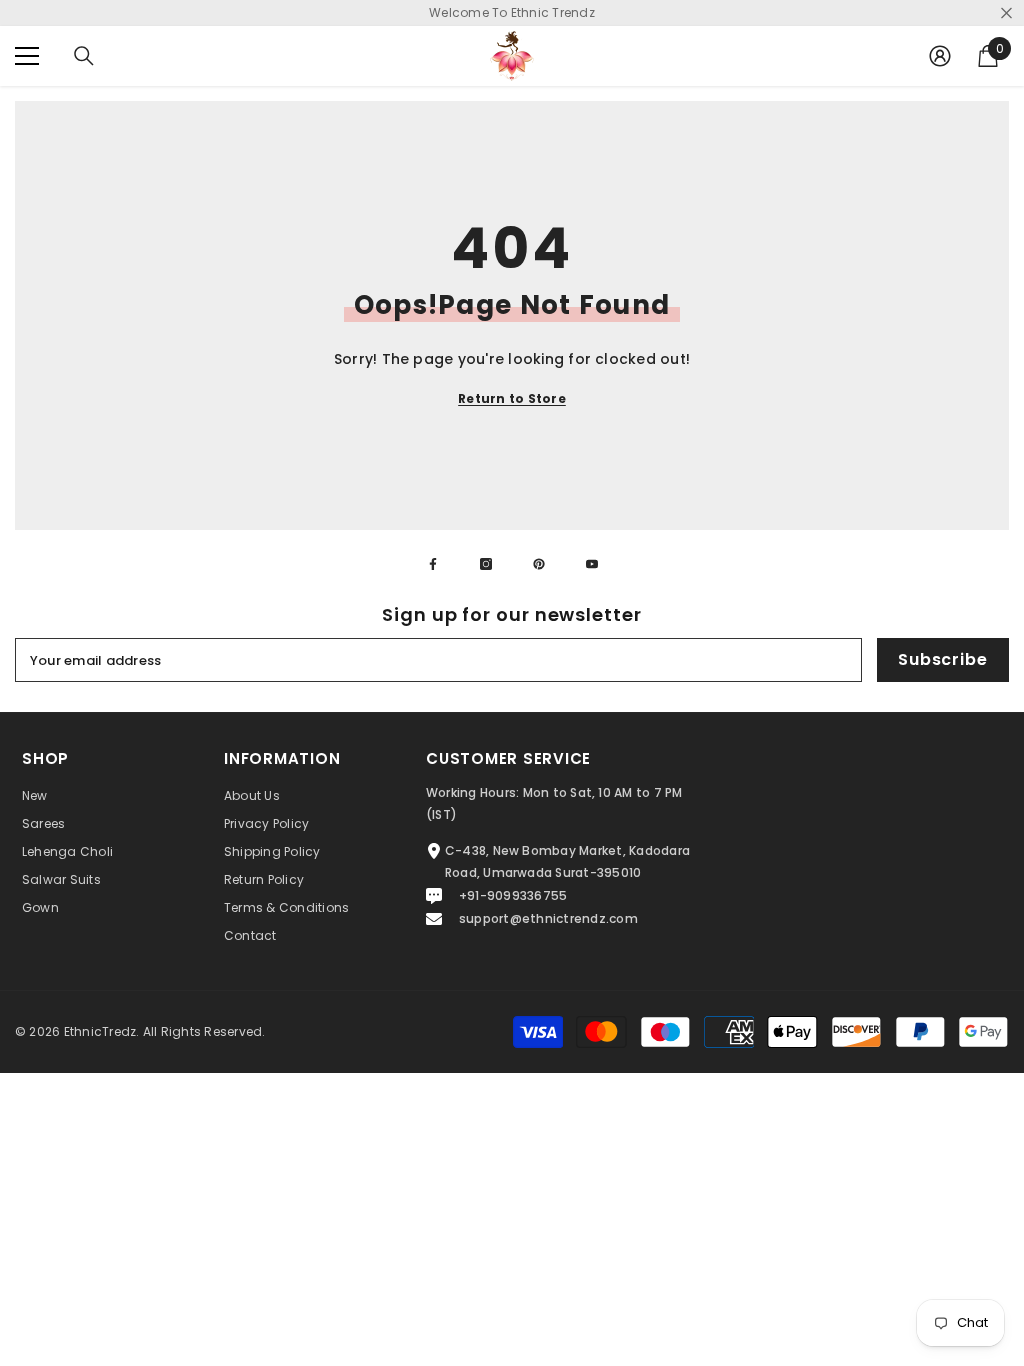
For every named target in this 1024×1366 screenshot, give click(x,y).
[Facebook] (433, 564)
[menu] (27, 56)
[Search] (84, 56)
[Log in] (940, 56)
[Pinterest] (539, 564)
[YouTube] (592, 564)
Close (1006, 13)
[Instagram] (486, 564)
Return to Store (512, 398)
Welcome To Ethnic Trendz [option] (512, 12)
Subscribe (942, 659)
